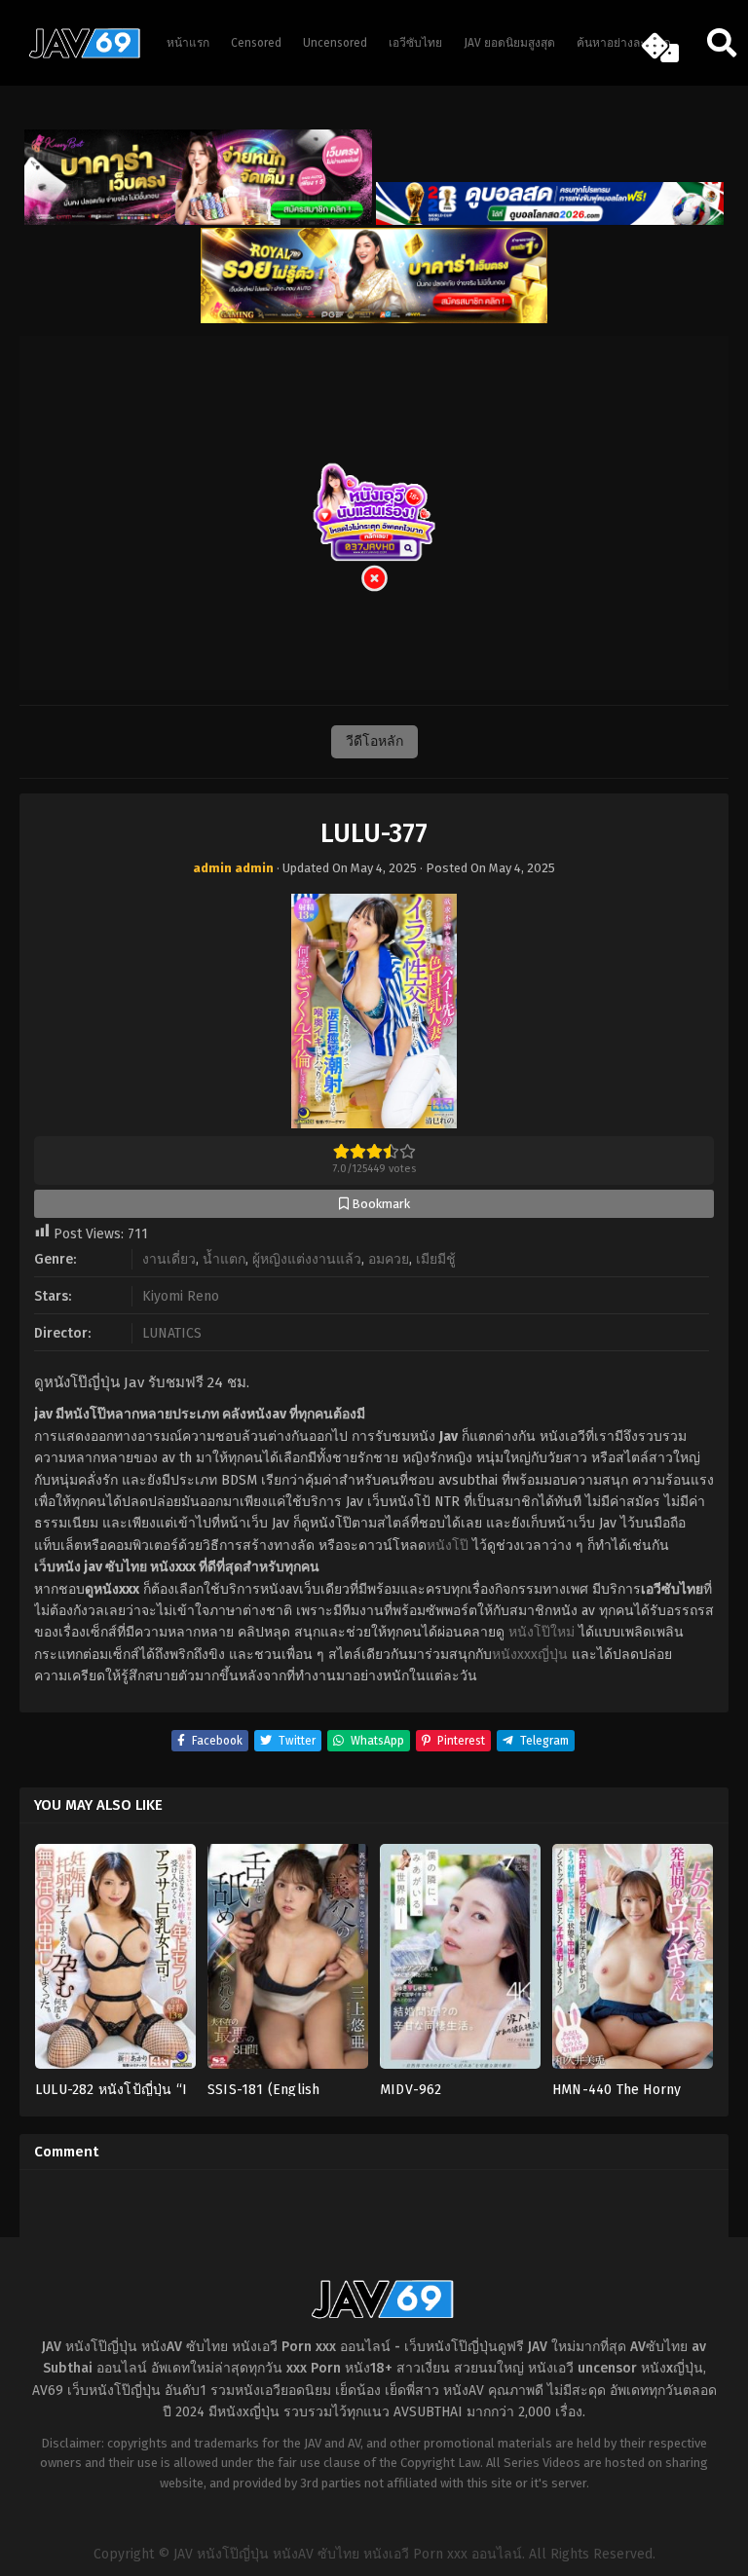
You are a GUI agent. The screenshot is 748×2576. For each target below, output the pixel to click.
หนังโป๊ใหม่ (542, 1632)
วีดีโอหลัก (374, 741)
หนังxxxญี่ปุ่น (530, 1655)
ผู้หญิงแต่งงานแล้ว (307, 1259)
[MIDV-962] (460, 1963)
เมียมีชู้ (436, 1259)
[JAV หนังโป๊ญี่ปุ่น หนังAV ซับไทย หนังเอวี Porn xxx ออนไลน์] (78, 55)
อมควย (389, 1259)
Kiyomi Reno (181, 1296)
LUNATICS (172, 1333)
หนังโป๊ (448, 1546)
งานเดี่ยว (169, 1259)
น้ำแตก (224, 1259)
